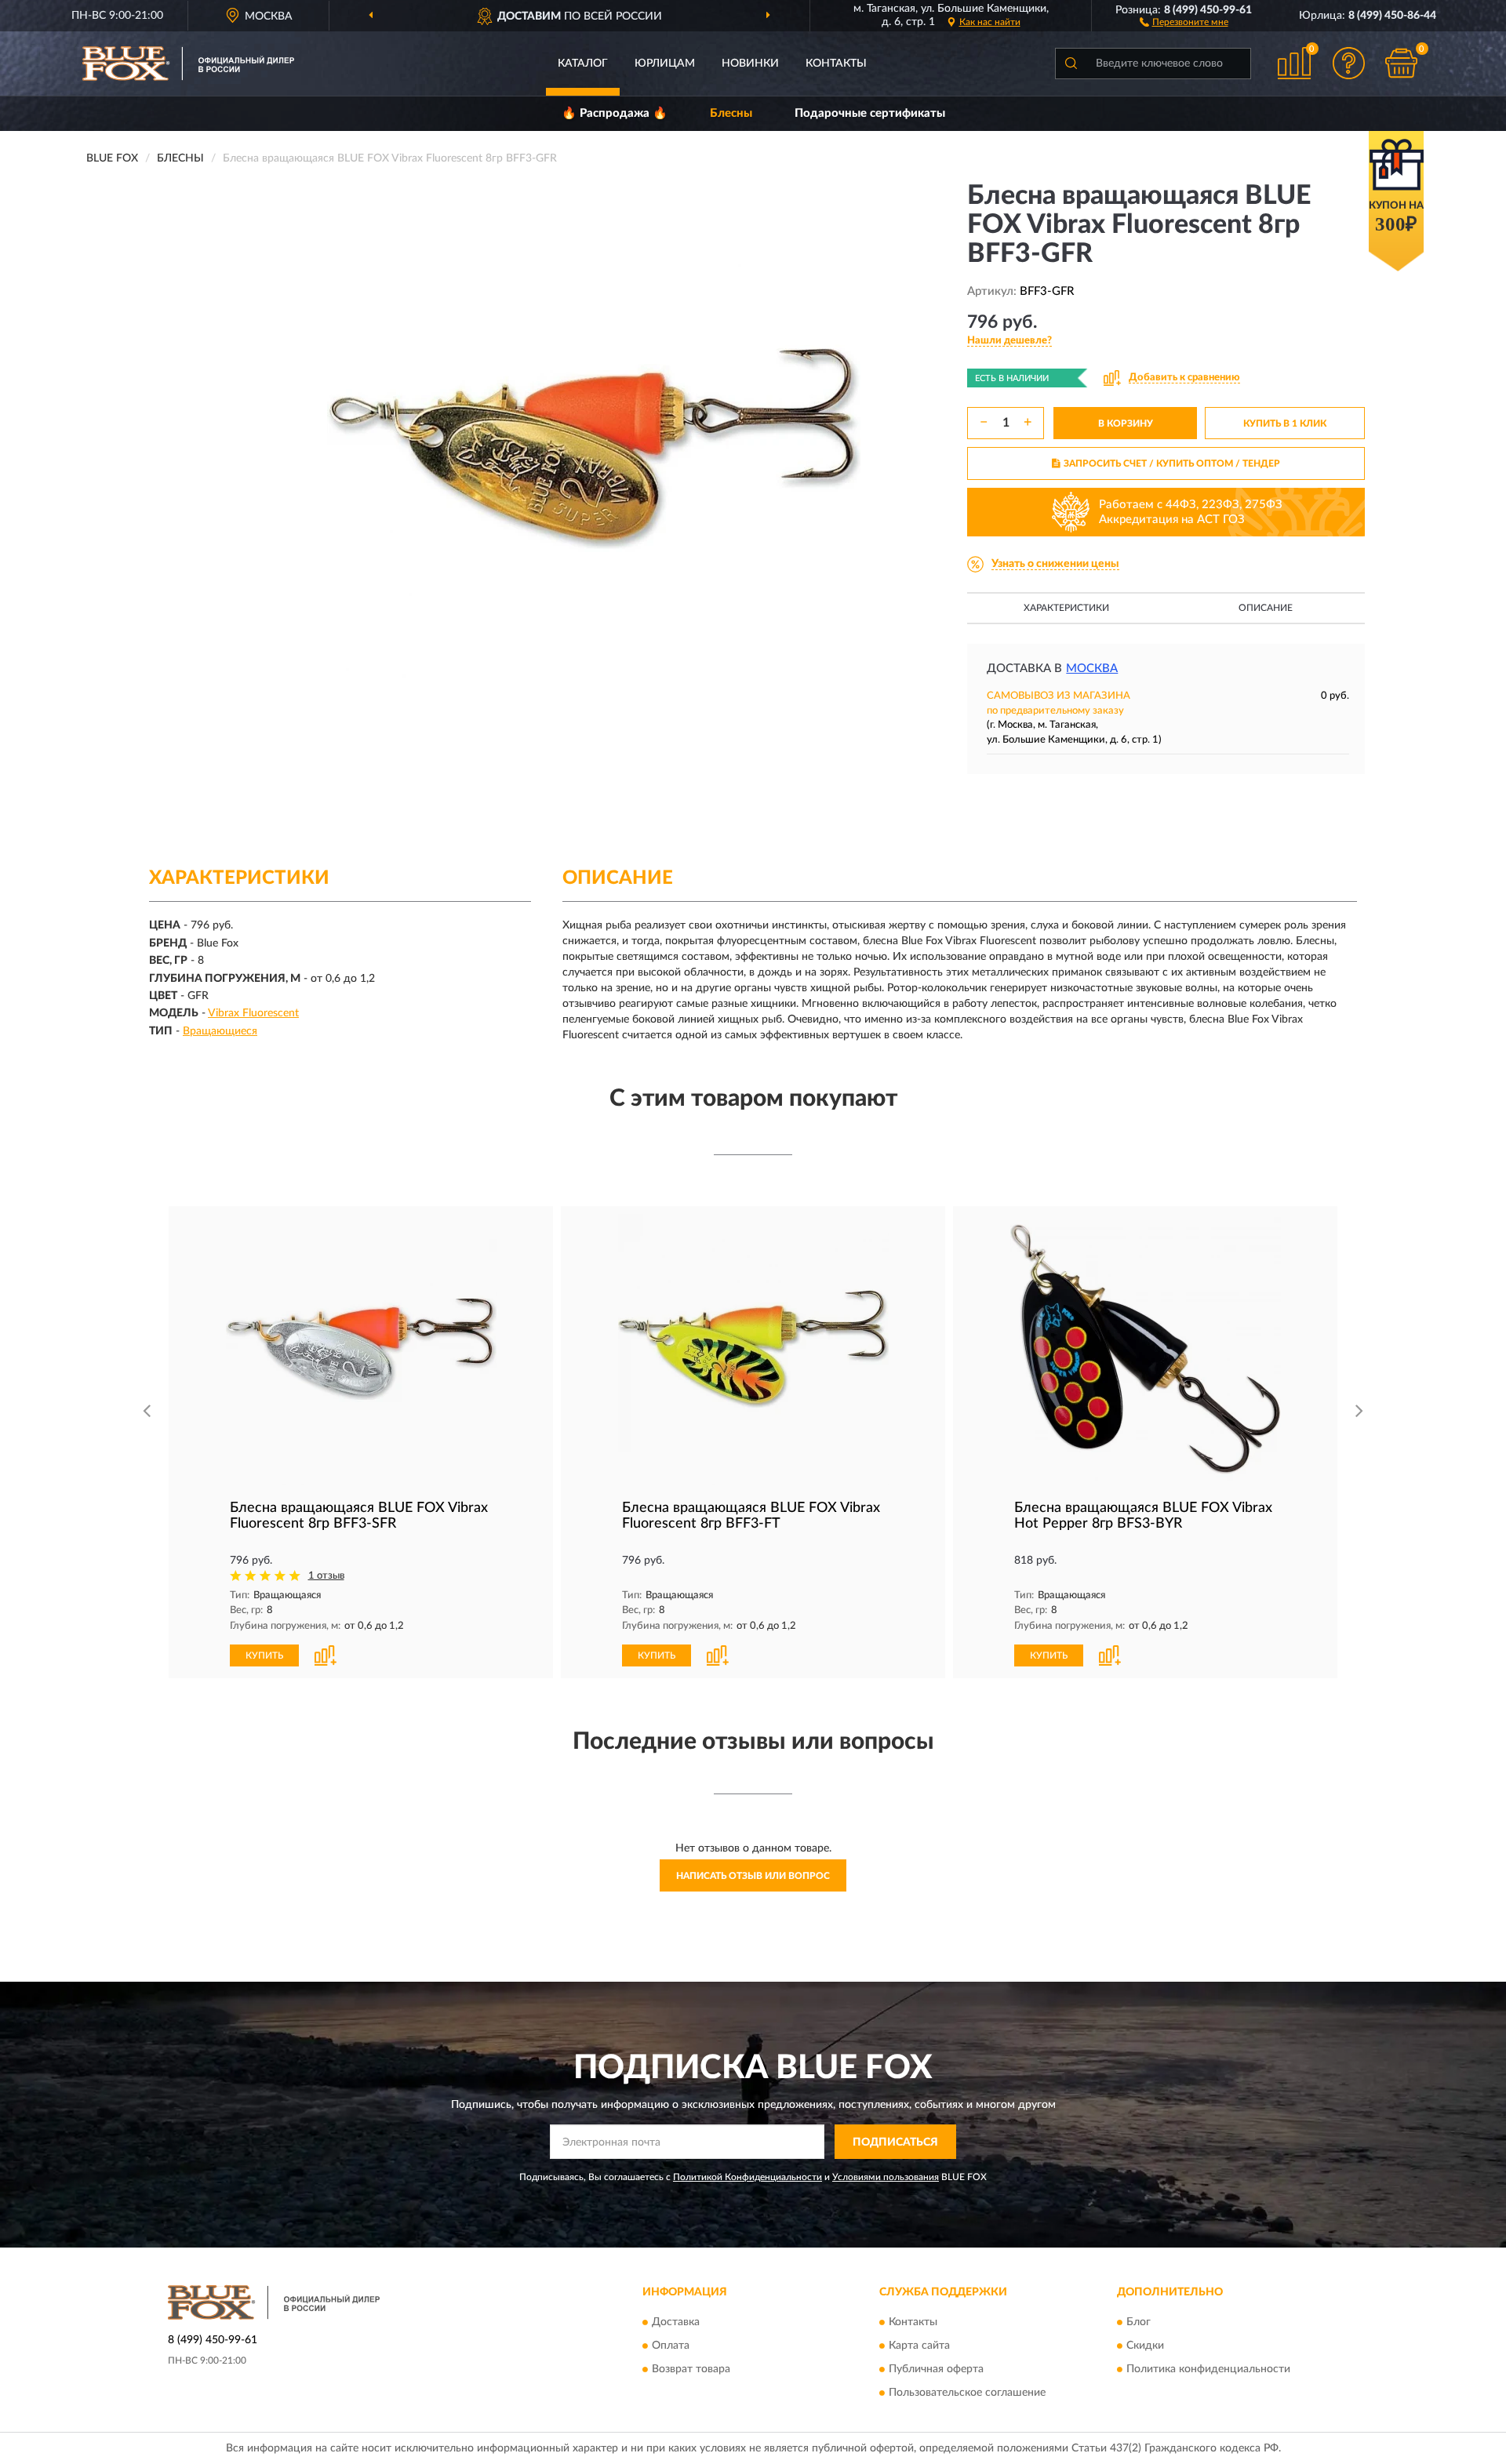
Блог (1139, 2322)
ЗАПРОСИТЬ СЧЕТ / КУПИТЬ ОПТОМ (1172, 463)
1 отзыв (326, 1576)
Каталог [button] (583, 64)
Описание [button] (1266, 608)
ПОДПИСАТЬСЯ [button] (895, 2142)
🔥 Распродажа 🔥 (615, 113)
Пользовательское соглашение (967, 2393)
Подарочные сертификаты (870, 113)
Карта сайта (919, 2346)
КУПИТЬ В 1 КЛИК (1285, 423)
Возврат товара (691, 2369)
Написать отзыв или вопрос (753, 1876)
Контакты (836, 64)
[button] (1184, 21)
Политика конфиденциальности (1208, 2369)
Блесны (731, 113)
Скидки (1145, 2346)
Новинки (750, 64)
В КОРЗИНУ (1126, 423)
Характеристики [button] (1066, 608)
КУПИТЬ (264, 1655)
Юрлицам (665, 64)
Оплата (671, 2346)
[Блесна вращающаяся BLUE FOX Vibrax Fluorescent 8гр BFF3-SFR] (361, 1349)
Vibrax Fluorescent (253, 1013)
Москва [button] (1092, 669)
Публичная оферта (936, 2369)
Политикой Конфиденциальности (748, 2177)
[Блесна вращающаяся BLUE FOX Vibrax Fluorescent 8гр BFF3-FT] (753, 1349)
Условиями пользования (886, 2177)
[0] (1402, 63)
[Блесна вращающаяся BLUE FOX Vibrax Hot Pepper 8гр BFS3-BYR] (1145, 1349)
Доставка (676, 2322)
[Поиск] (1071, 64)
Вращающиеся (220, 1031)
